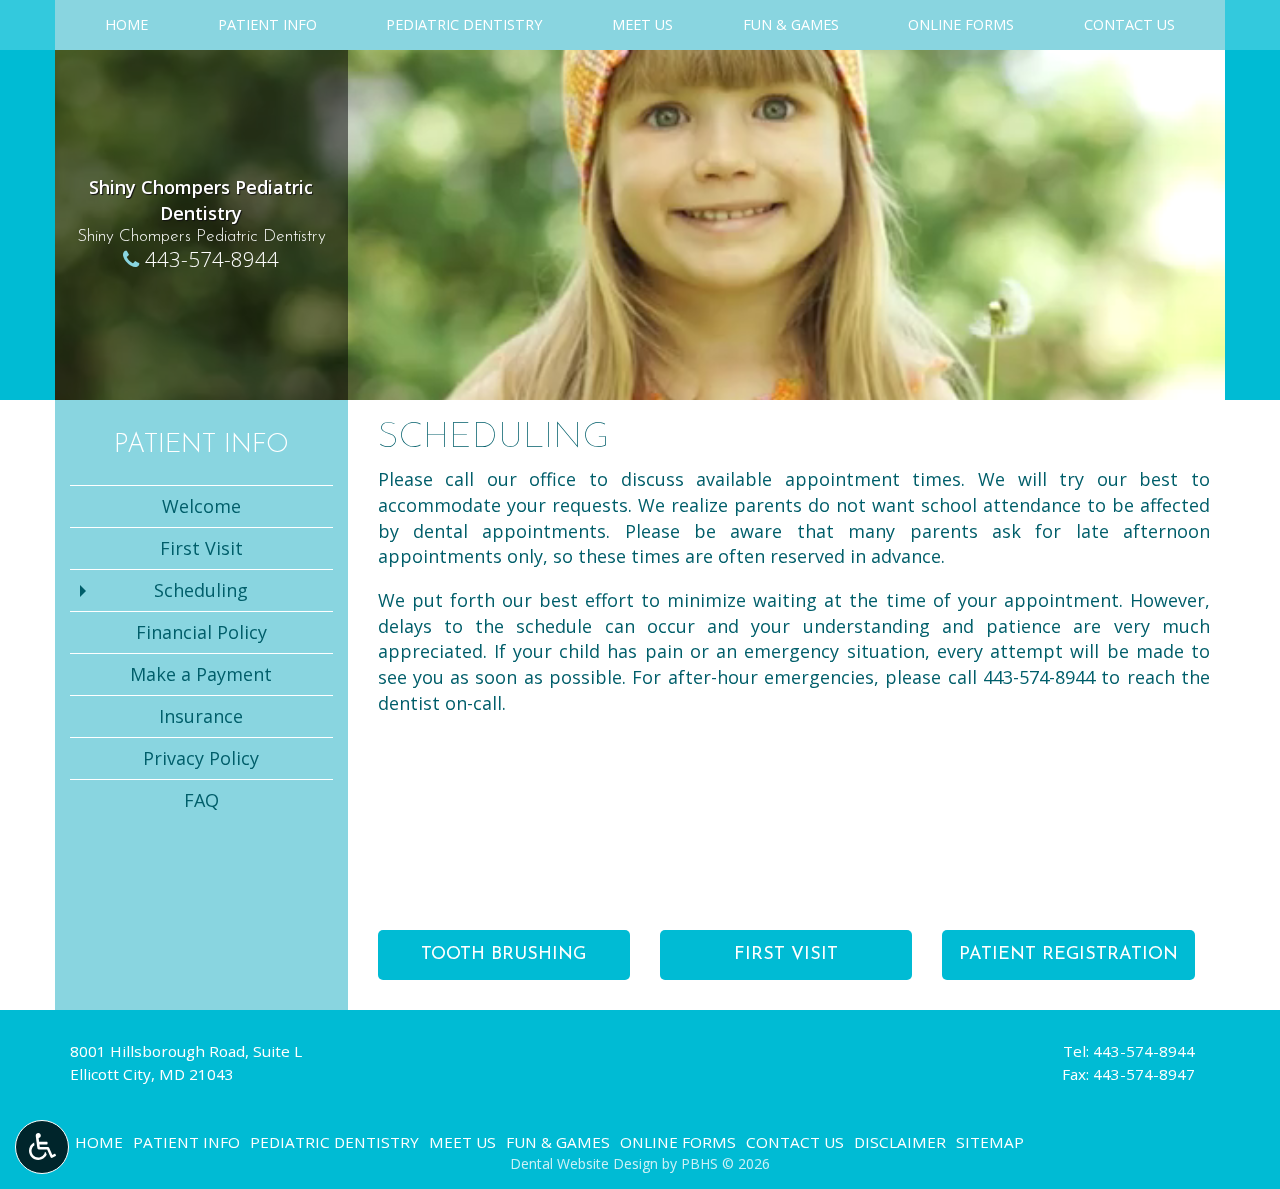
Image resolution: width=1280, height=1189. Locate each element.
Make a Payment (201, 674)
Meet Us (642, 25)
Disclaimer (900, 1142)
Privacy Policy (201, 758)
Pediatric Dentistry (464, 25)
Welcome (201, 506)
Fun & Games (791, 25)
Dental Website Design (584, 1163)
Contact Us (1129, 25)
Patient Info (267, 25)
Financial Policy (201, 632)
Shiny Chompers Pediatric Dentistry (201, 200)
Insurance (201, 716)
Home (126, 25)
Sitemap (990, 1142)
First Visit (201, 548)
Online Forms (961, 25)
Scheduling (201, 590)
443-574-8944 (212, 259)
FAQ (201, 800)
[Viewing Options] (42, 1147)
